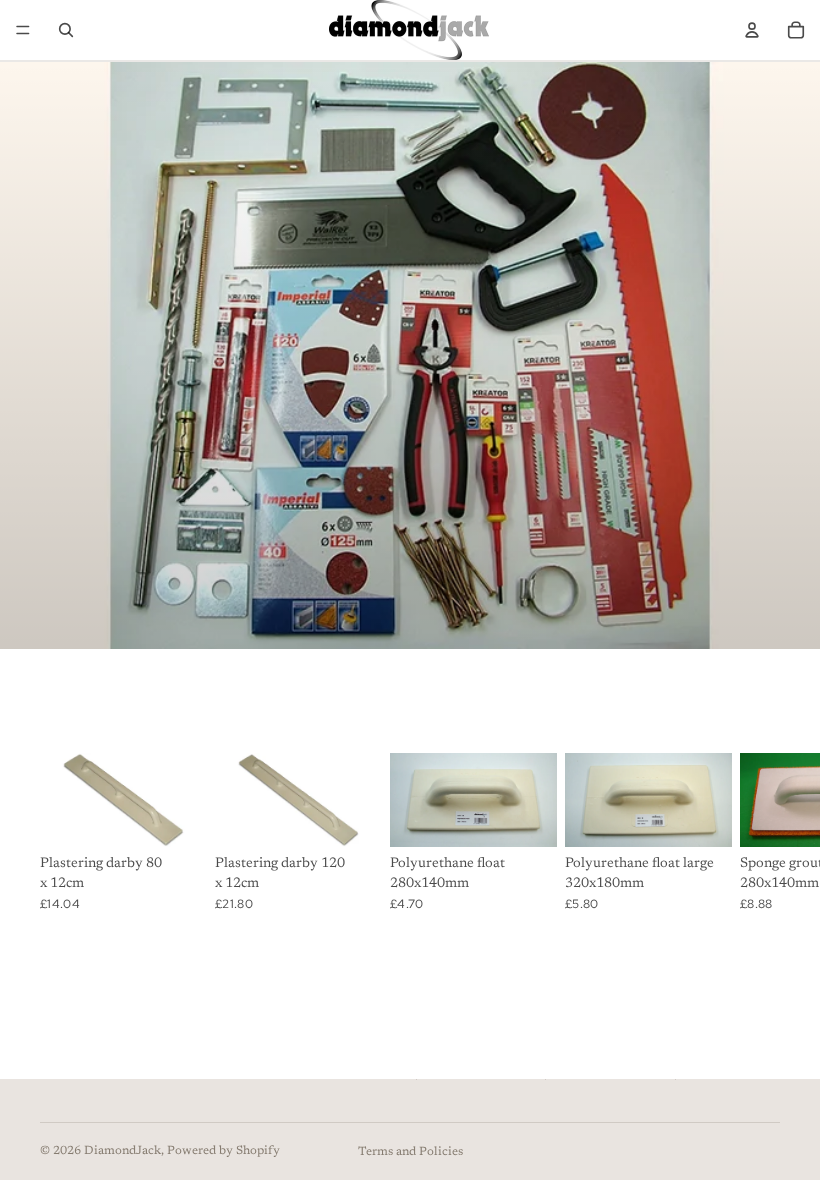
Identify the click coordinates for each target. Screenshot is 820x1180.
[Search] (66, 30)
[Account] (752, 30)
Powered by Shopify (223, 1151)
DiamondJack (122, 1151)
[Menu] (23, 30)
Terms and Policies (410, 1152)
